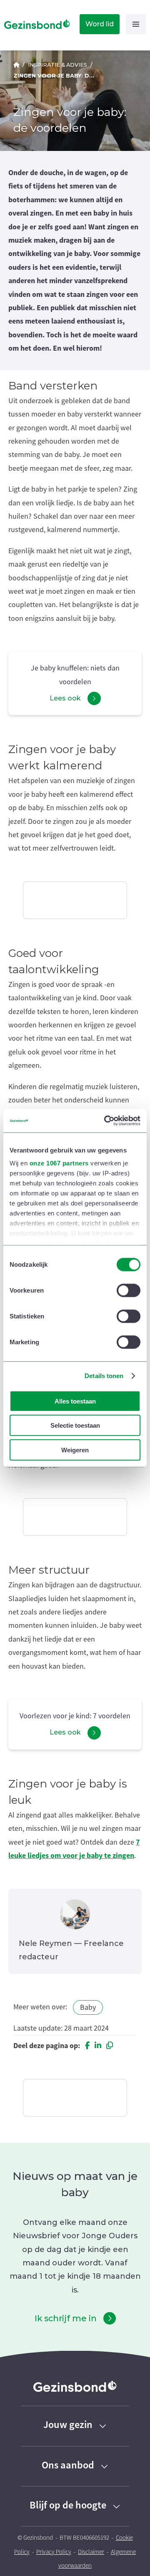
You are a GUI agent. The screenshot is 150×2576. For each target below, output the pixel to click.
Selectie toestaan (75, 1425)
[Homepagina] (35, 24)
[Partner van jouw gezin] (16, 65)
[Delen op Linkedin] (98, 2046)
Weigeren (75, 1450)
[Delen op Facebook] (87, 2046)
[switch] (129, 1290)
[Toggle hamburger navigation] (136, 24)
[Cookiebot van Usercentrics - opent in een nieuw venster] (106, 1121)
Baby (88, 2007)
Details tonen (104, 1376)
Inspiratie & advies (57, 65)
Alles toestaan (75, 1401)
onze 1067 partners (59, 1163)
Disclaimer (91, 2552)
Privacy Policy (54, 2552)
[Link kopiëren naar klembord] (110, 2046)
